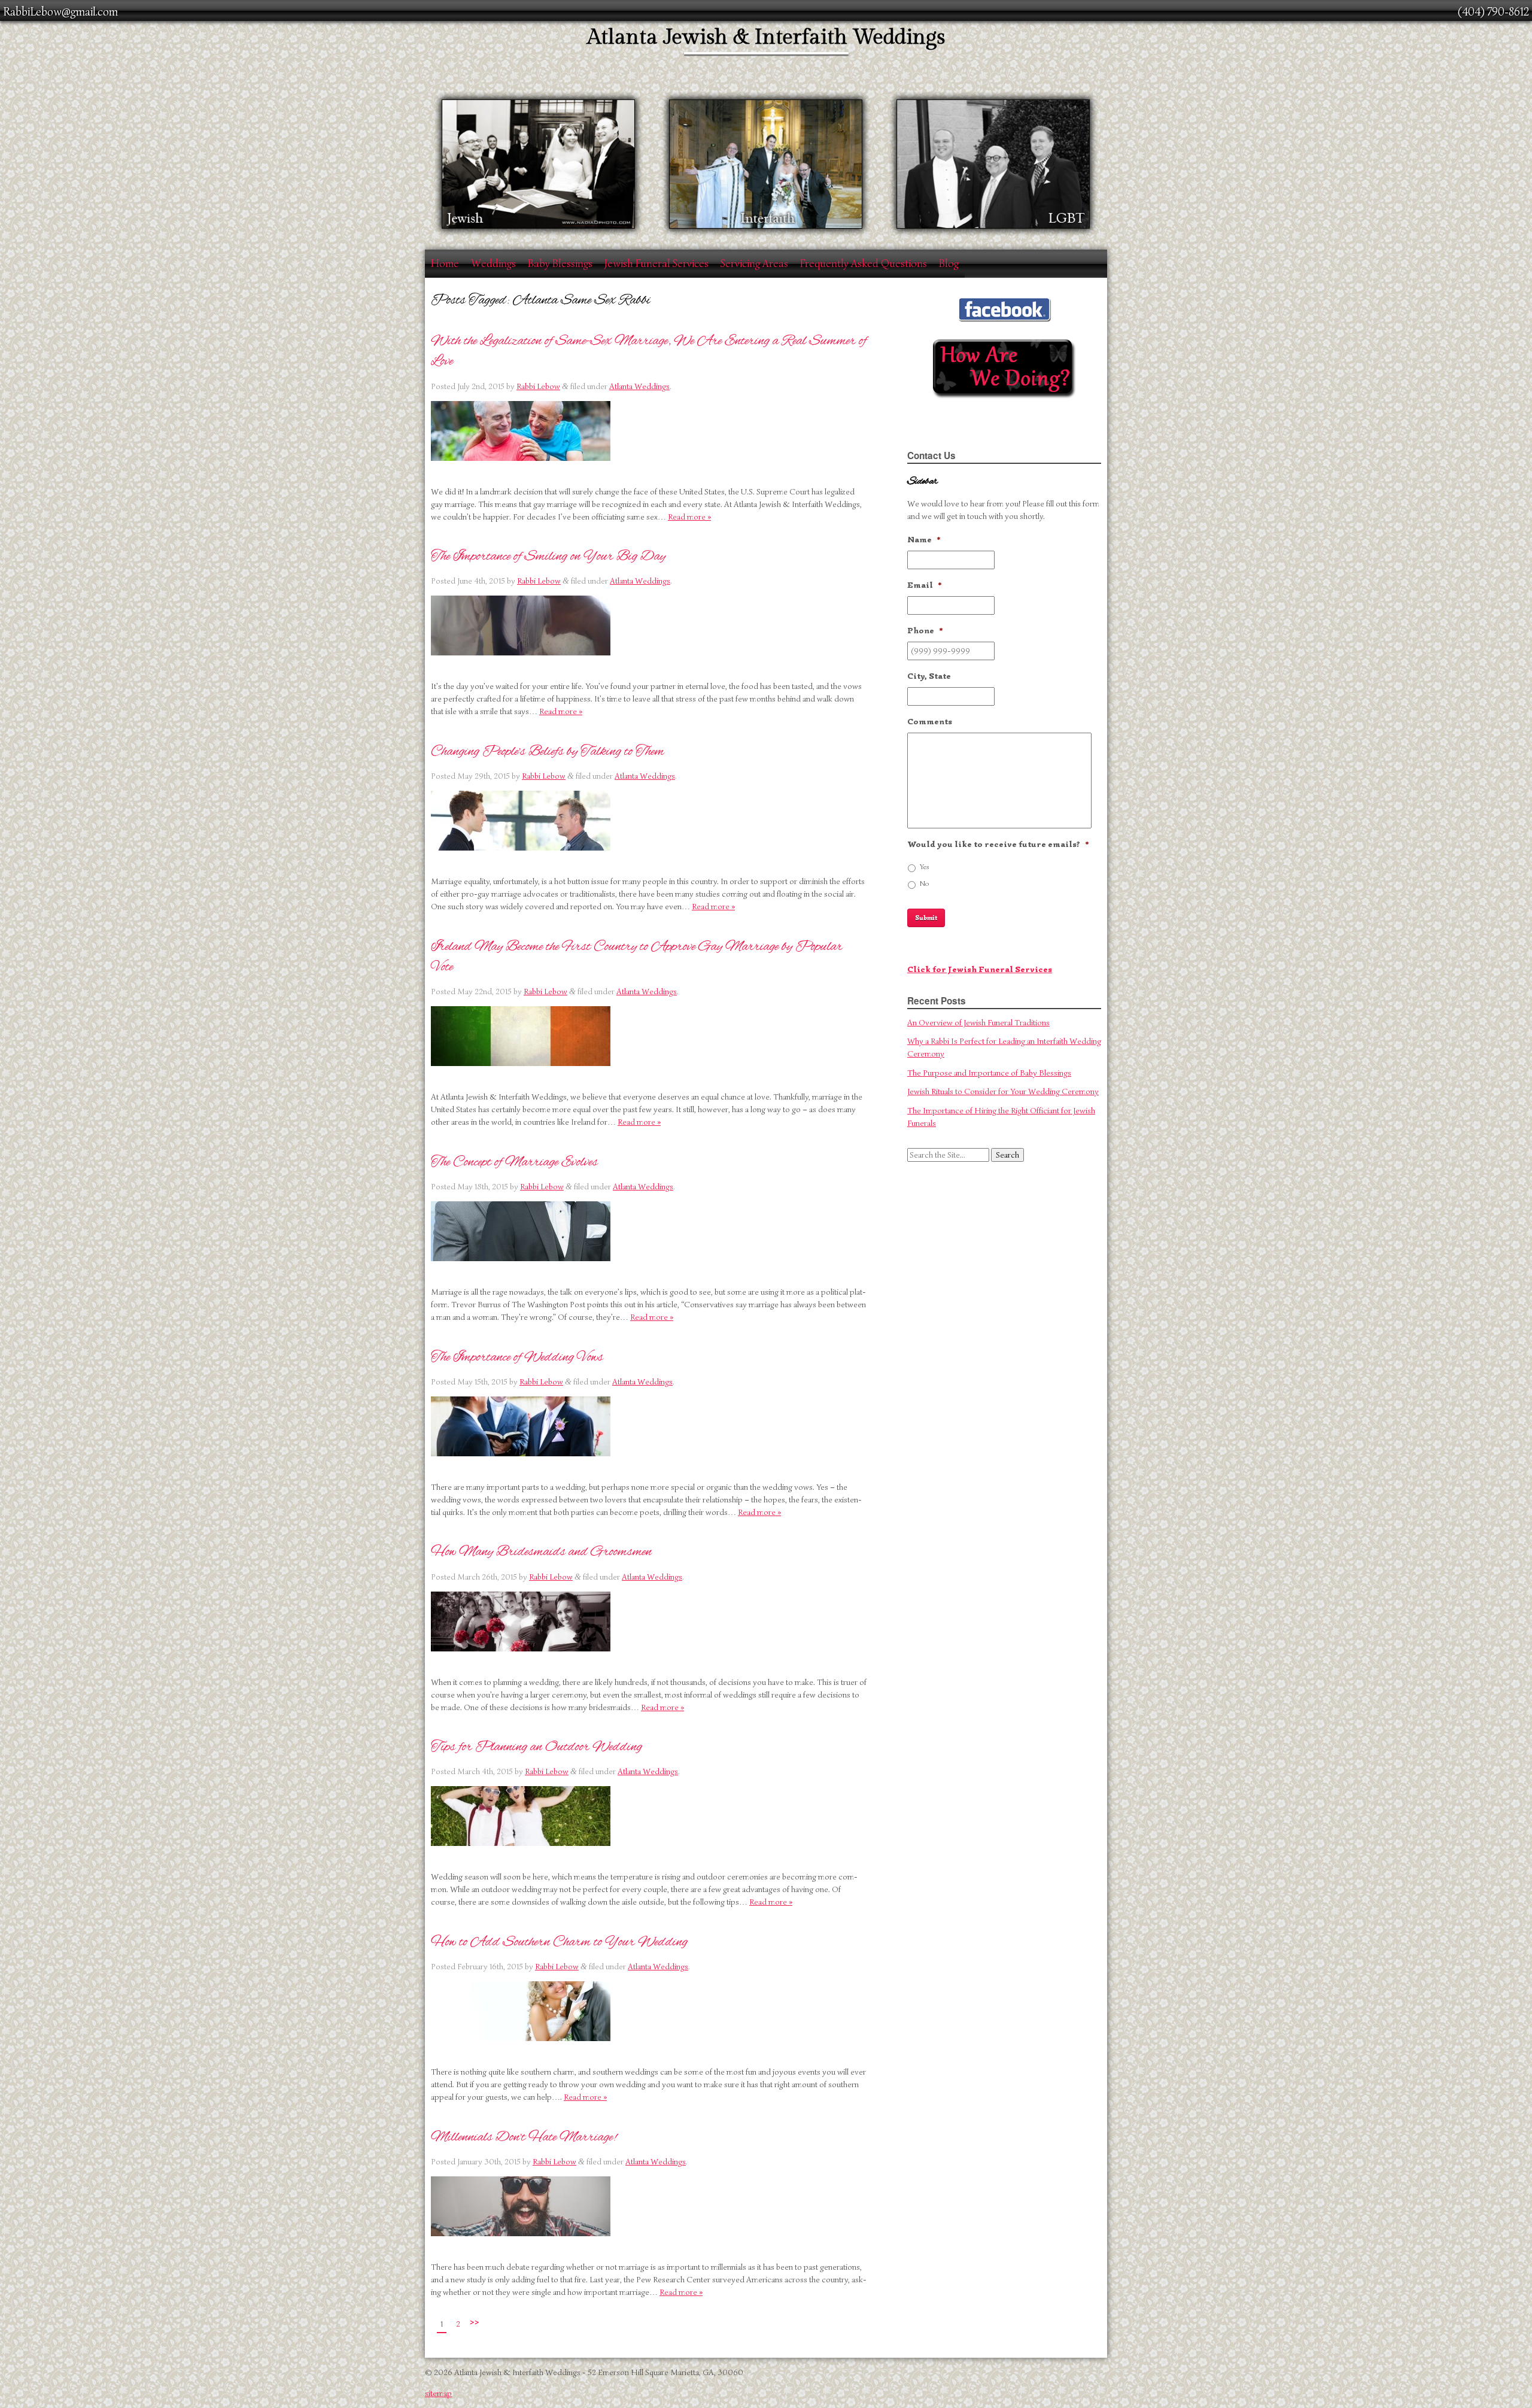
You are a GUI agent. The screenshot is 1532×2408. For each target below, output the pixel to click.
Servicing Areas (754, 263)
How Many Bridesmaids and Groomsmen (541, 1551)
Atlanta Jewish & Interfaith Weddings (766, 37)
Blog (949, 263)
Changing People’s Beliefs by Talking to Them (548, 751)
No (924, 883)
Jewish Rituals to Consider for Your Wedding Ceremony (1003, 1091)
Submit (926, 918)
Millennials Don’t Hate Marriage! (524, 2137)
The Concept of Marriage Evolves (514, 1162)
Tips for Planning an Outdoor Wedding (536, 1747)
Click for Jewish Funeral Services (980, 969)
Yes (925, 867)
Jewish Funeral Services (656, 263)
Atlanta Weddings (639, 386)
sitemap (438, 2393)
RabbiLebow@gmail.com (60, 12)
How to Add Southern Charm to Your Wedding (559, 1942)
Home (445, 263)
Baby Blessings (560, 263)
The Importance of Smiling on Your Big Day (548, 556)
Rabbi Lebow (538, 386)
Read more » (689, 517)
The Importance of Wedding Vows (517, 1357)
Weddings (493, 263)
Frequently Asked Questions (864, 263)
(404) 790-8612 (1493, 12)
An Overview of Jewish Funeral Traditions (978, 1023)
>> (475, 2322)
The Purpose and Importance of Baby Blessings (989, 1073)
